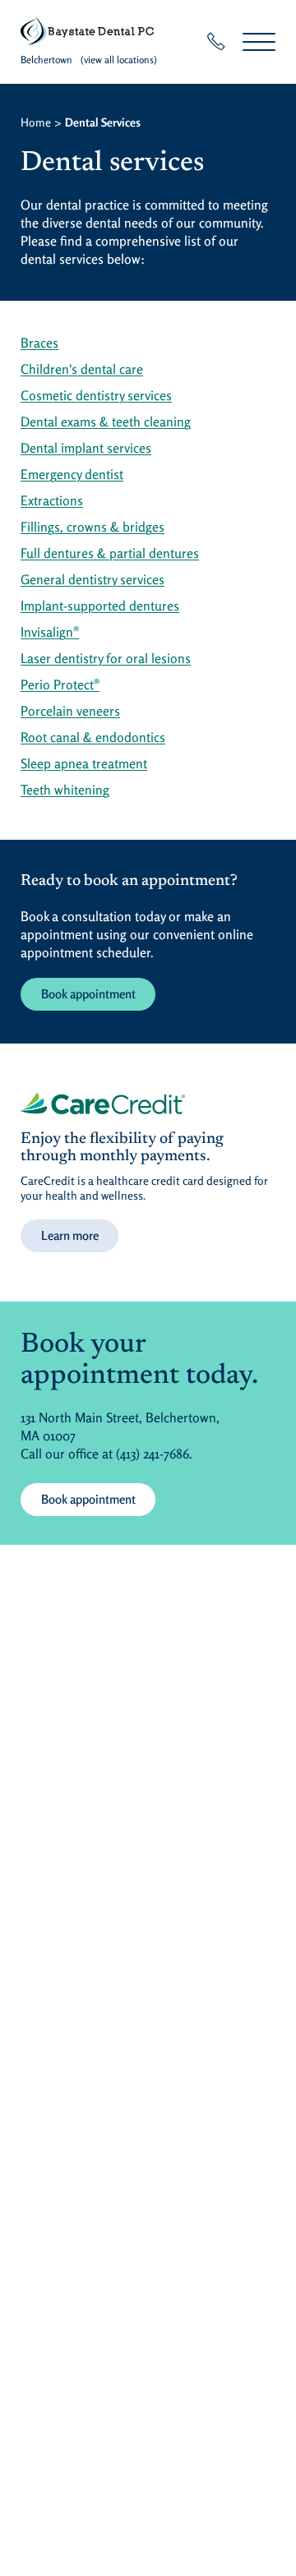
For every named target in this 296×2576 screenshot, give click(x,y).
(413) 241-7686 (153, 1454)
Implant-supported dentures (100, 606)
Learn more (70, 1235)
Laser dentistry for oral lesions (106, 658)
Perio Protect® (60, 684)
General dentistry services (92, 579)
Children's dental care (82, 369)
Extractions (52, 500)
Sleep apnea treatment (84, 763)
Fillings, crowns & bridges (92, 527)
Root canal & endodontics (93, 737)
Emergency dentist (72, 474)
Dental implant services (86, 448)
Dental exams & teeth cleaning (106, 422)
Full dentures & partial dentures (110, 553)
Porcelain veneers (70, 711)
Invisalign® (50, 632)
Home (36, 122)
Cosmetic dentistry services (96, 395)
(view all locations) (119, 60)
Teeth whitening (65, 790)
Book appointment (88, 994)
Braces (39, 343)
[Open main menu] (259, 41)
